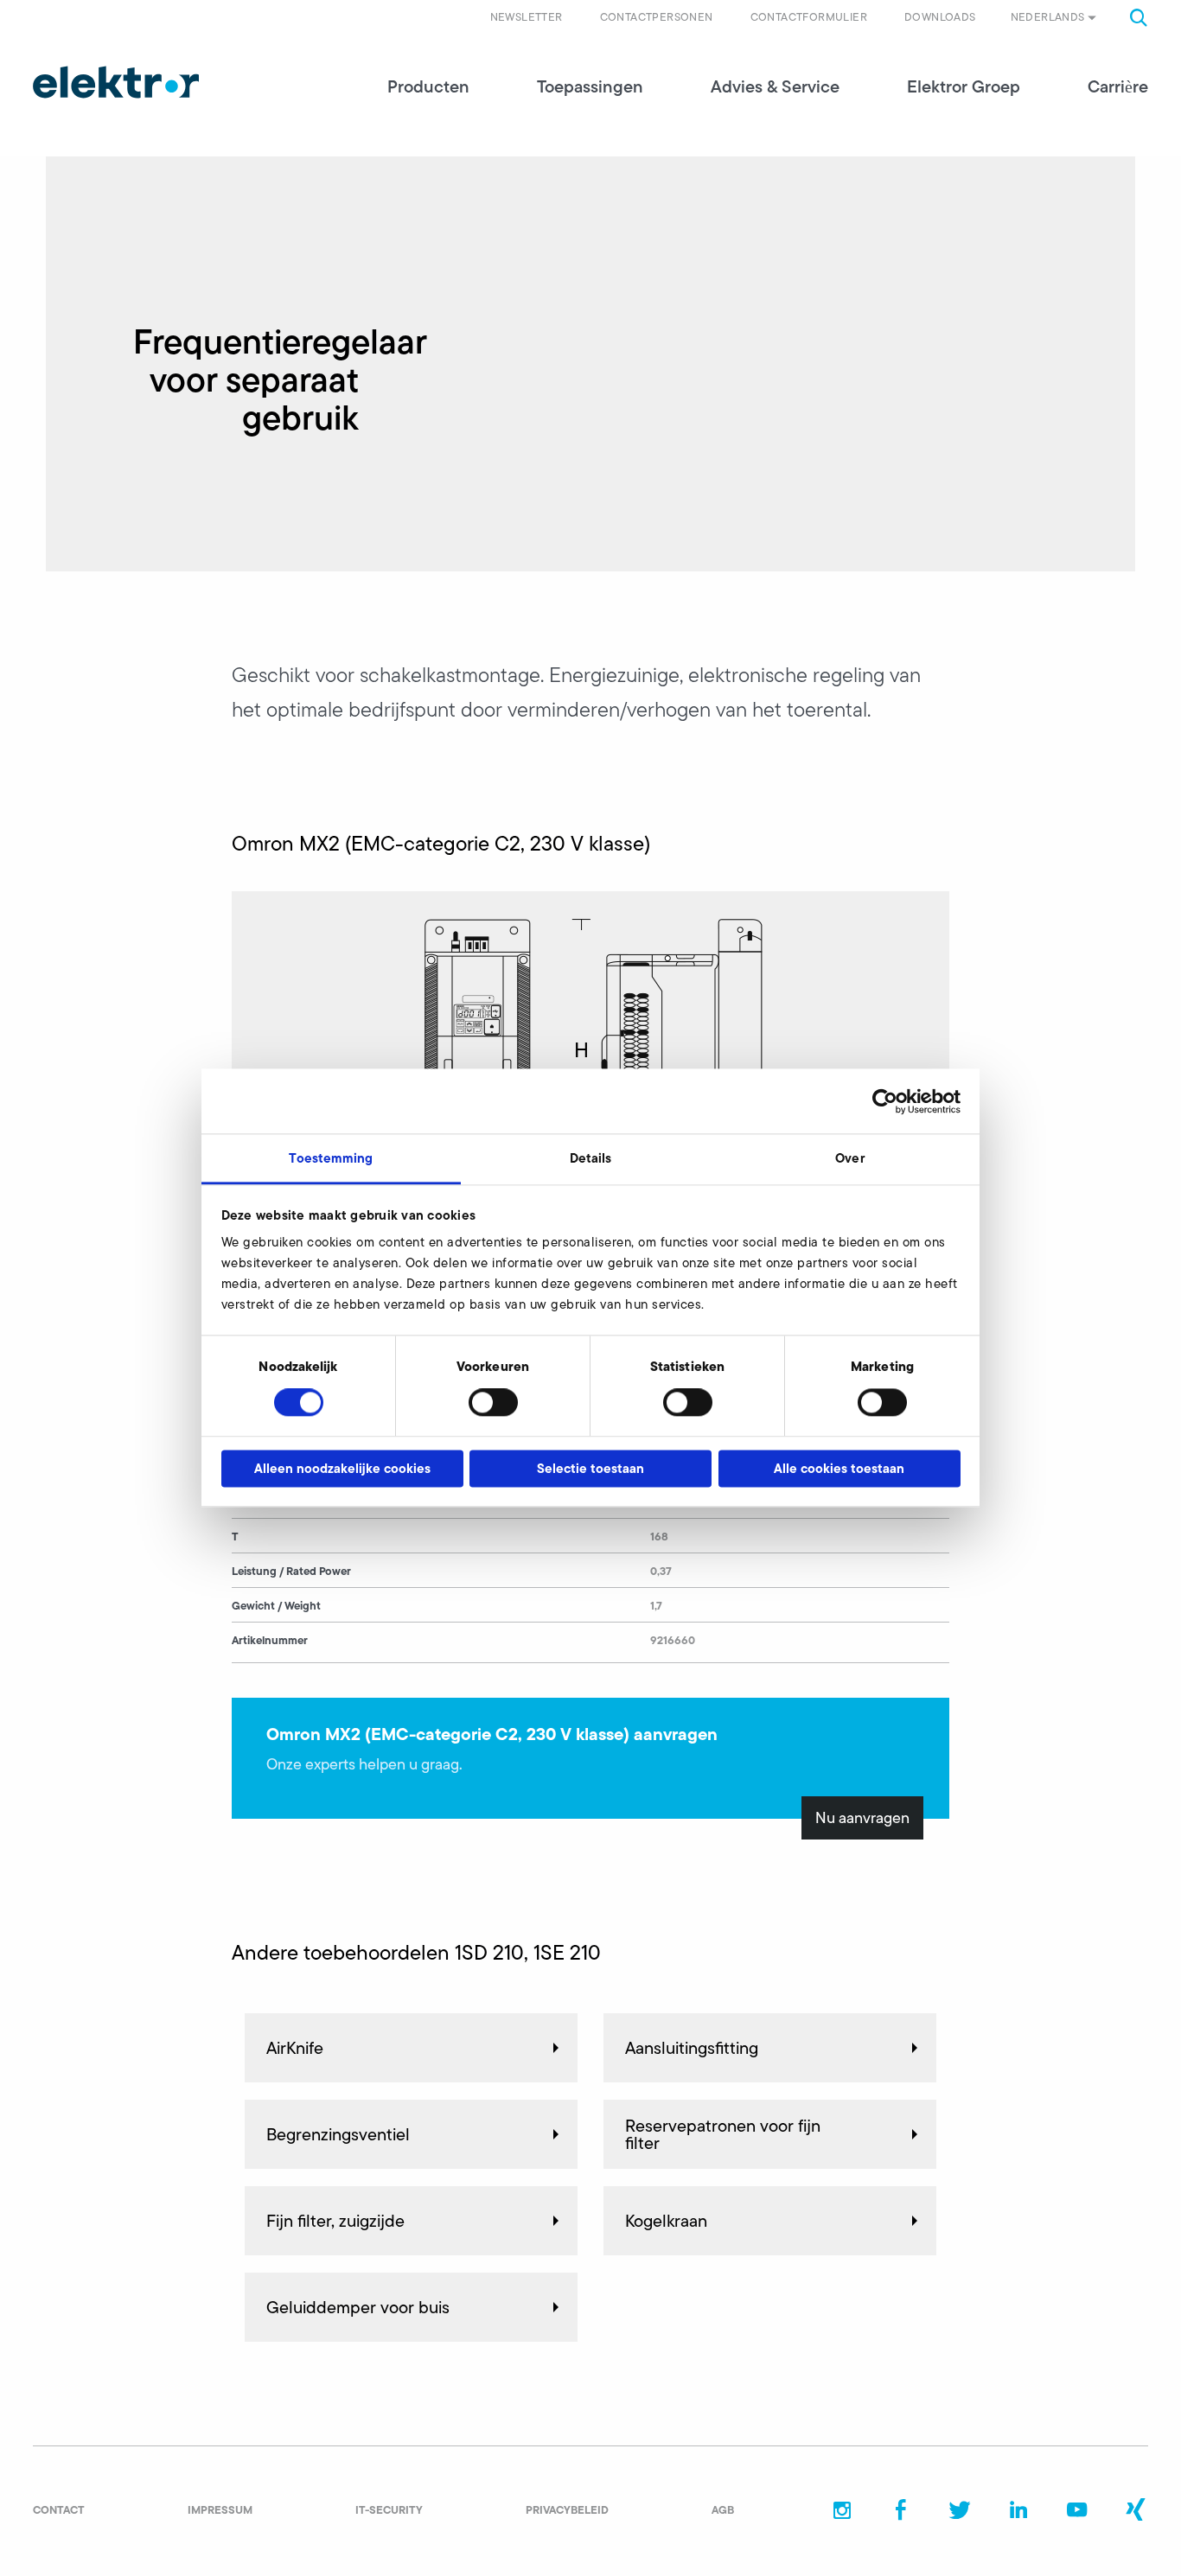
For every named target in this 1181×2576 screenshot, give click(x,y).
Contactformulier (809, 17)
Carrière (1118, 86)
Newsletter (527, 17)
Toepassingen (590, 86)
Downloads (940, 17)
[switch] (493, 1403)
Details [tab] (591, 1158)
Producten (428, 86)
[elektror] (116, 82)
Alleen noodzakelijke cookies (342, 1468)
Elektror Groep (964, 86)
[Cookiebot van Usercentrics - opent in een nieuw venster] (885, 1101)
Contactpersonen (657, 17)
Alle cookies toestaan (839, 1468)
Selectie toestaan (590, 1468)
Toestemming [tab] (331, 1158)
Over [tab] (849, 1158)
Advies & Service (775, 86)
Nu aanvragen (862, 1818)
